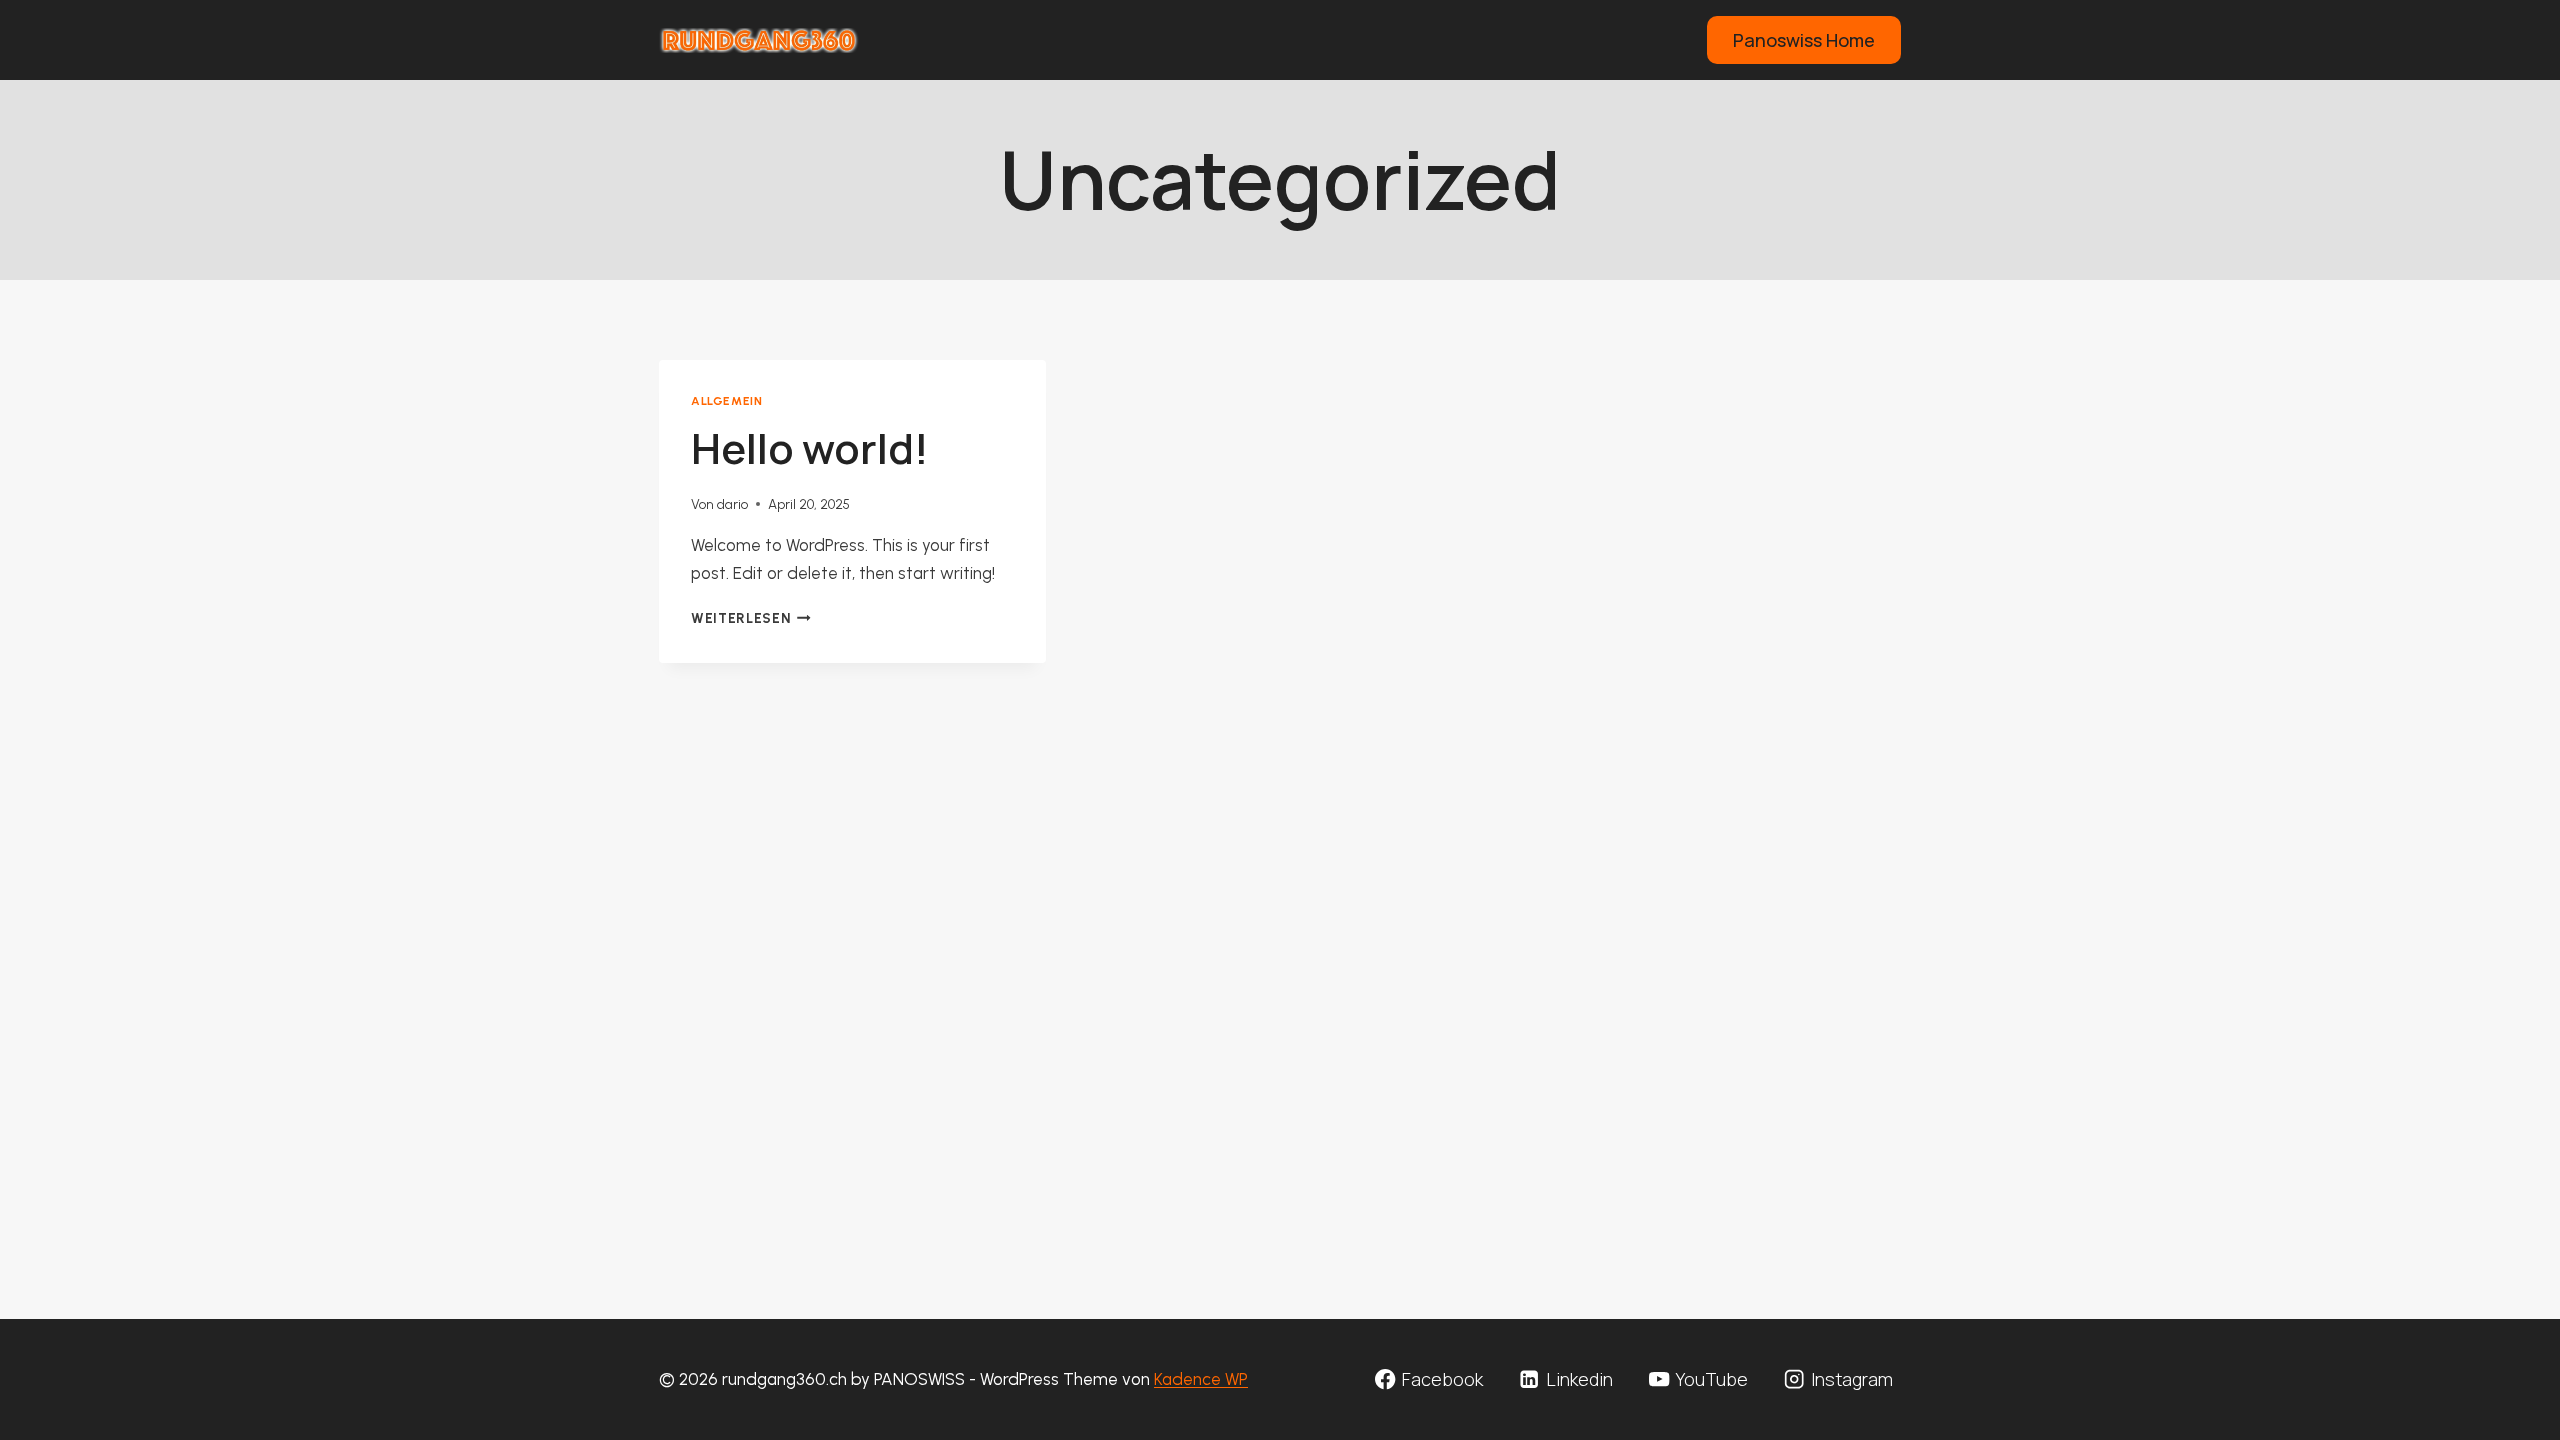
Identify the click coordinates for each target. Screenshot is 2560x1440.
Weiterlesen (751, 618)
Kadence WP (1201, 1379)
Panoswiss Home (1804, 40)
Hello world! (810, 448)
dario (732, 504)
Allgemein (726, 401)
